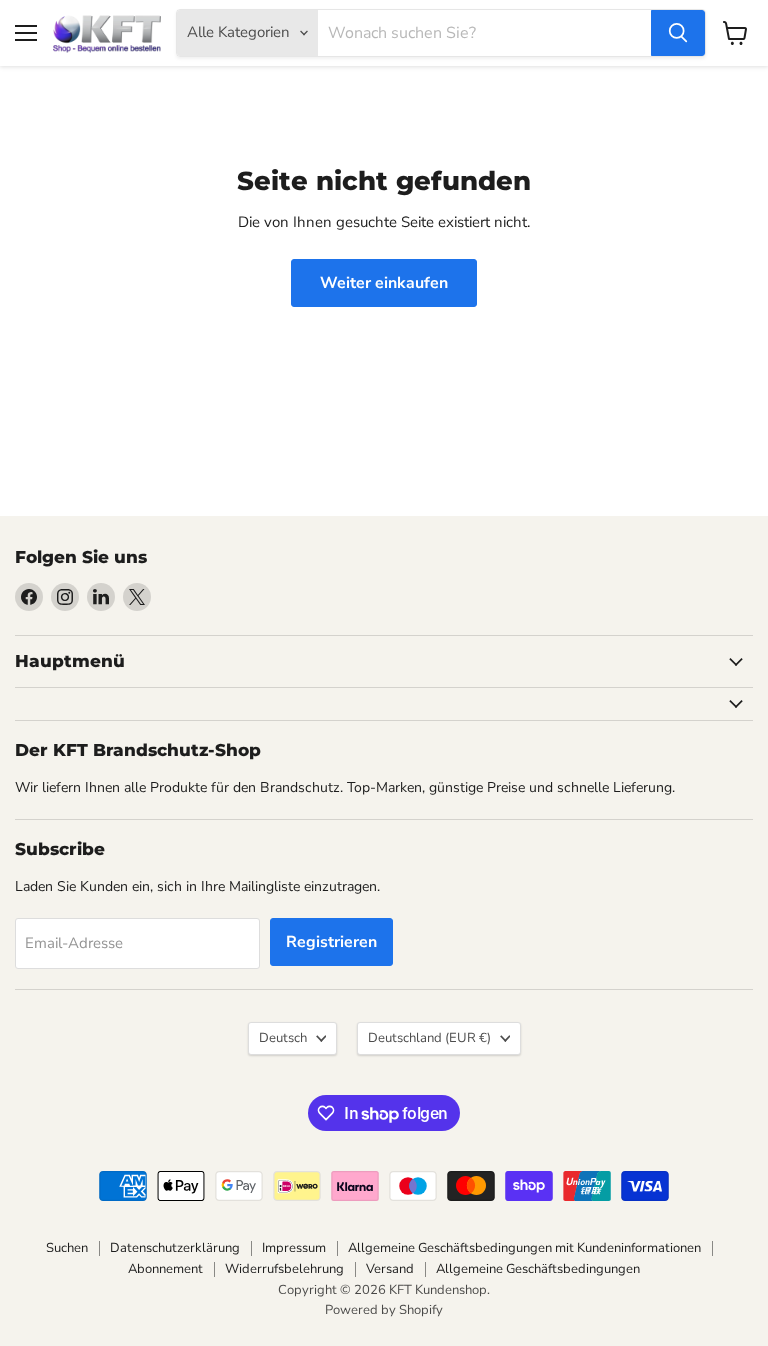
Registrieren (331, 942)
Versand (390, 1269)
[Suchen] (678, 33)
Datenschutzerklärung (175, 1248)
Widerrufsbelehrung (284, 1269)
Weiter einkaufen (384, 283)
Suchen (67, 1248)
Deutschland (429, 1038)
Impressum (294, 1248)
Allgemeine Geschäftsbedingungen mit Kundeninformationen (524, 1248)
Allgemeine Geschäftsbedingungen (538, 1269)
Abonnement (165, 1269)
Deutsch (283, 1038)
